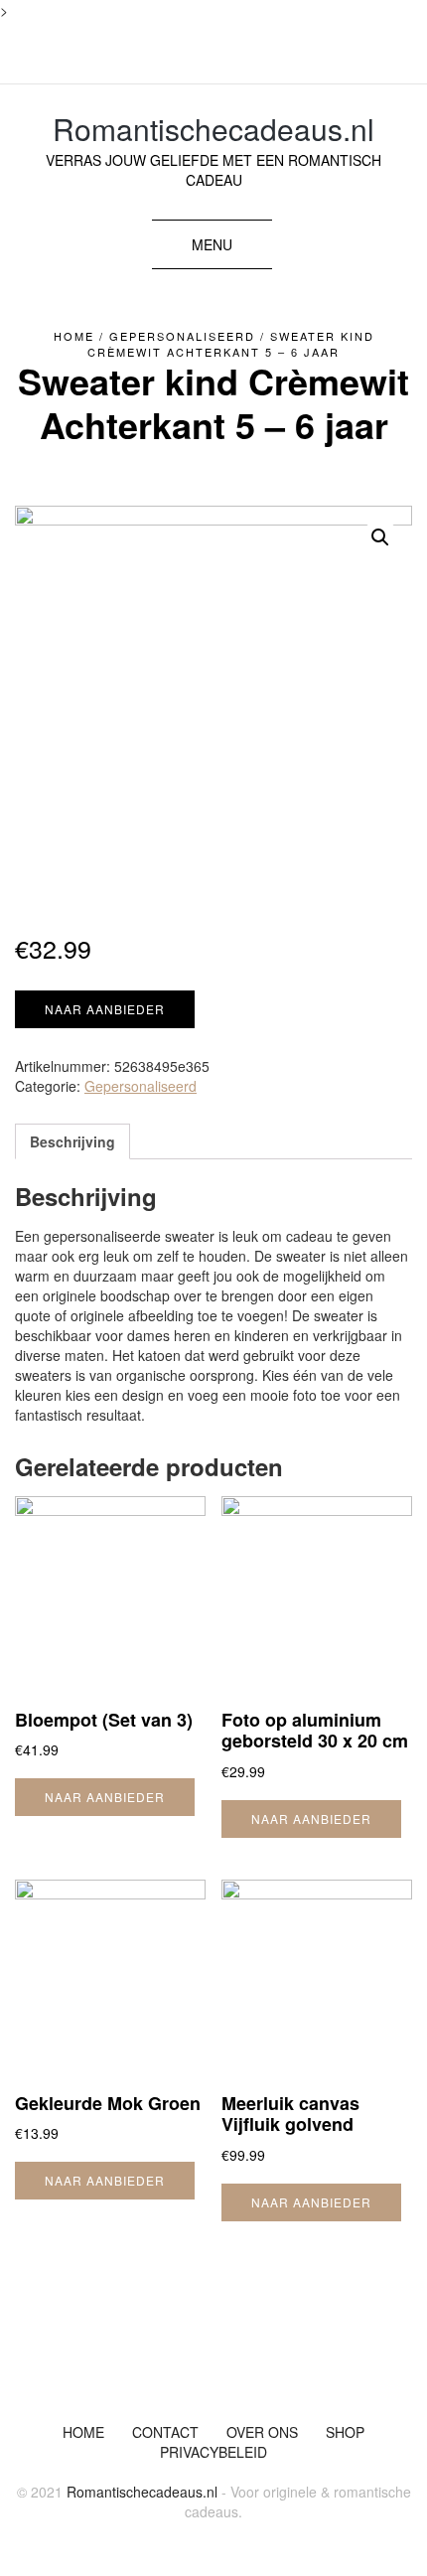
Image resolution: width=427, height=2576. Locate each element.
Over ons (262, 2432)
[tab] (72, 1141)
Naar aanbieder (105, 1009)
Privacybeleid (213, 2452)
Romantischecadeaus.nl (213, 129)
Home (74, 336)
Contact (165, 2432)
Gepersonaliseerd (182, 336)
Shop (345, 2432)
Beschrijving (72, 1141)
